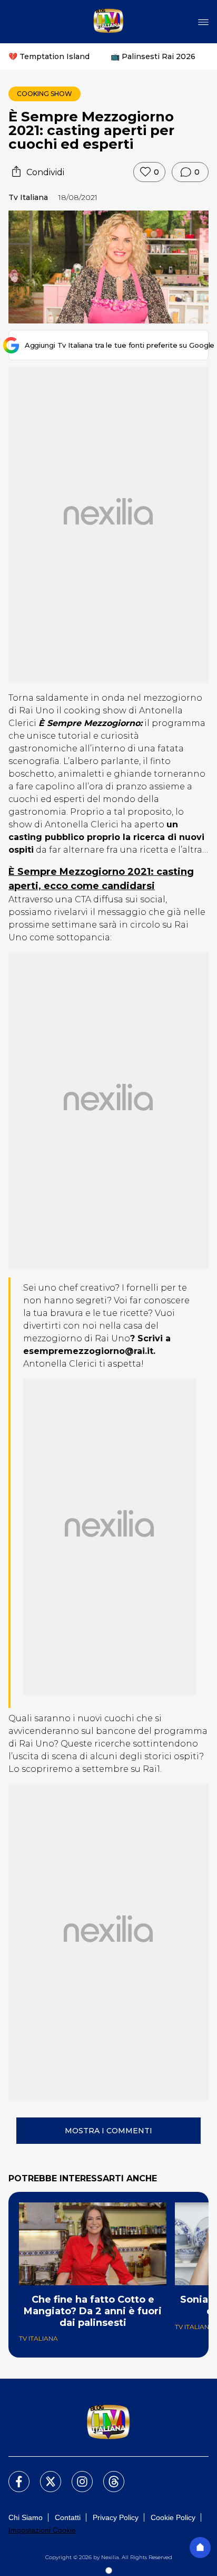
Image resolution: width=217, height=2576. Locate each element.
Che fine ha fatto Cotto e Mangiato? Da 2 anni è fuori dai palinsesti (93, 2311)
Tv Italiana (28, 197)
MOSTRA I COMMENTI (108, 2131)
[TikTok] (107, 2475)
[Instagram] (76, 2475)
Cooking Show (45, 94)
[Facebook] (13, 2475)
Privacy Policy (116, 2517)
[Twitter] (44, 2475)
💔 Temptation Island (49, 56)
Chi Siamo (26, 2517)
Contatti (68, 2517)
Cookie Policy (173, 2517)
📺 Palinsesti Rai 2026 (153, 56)
